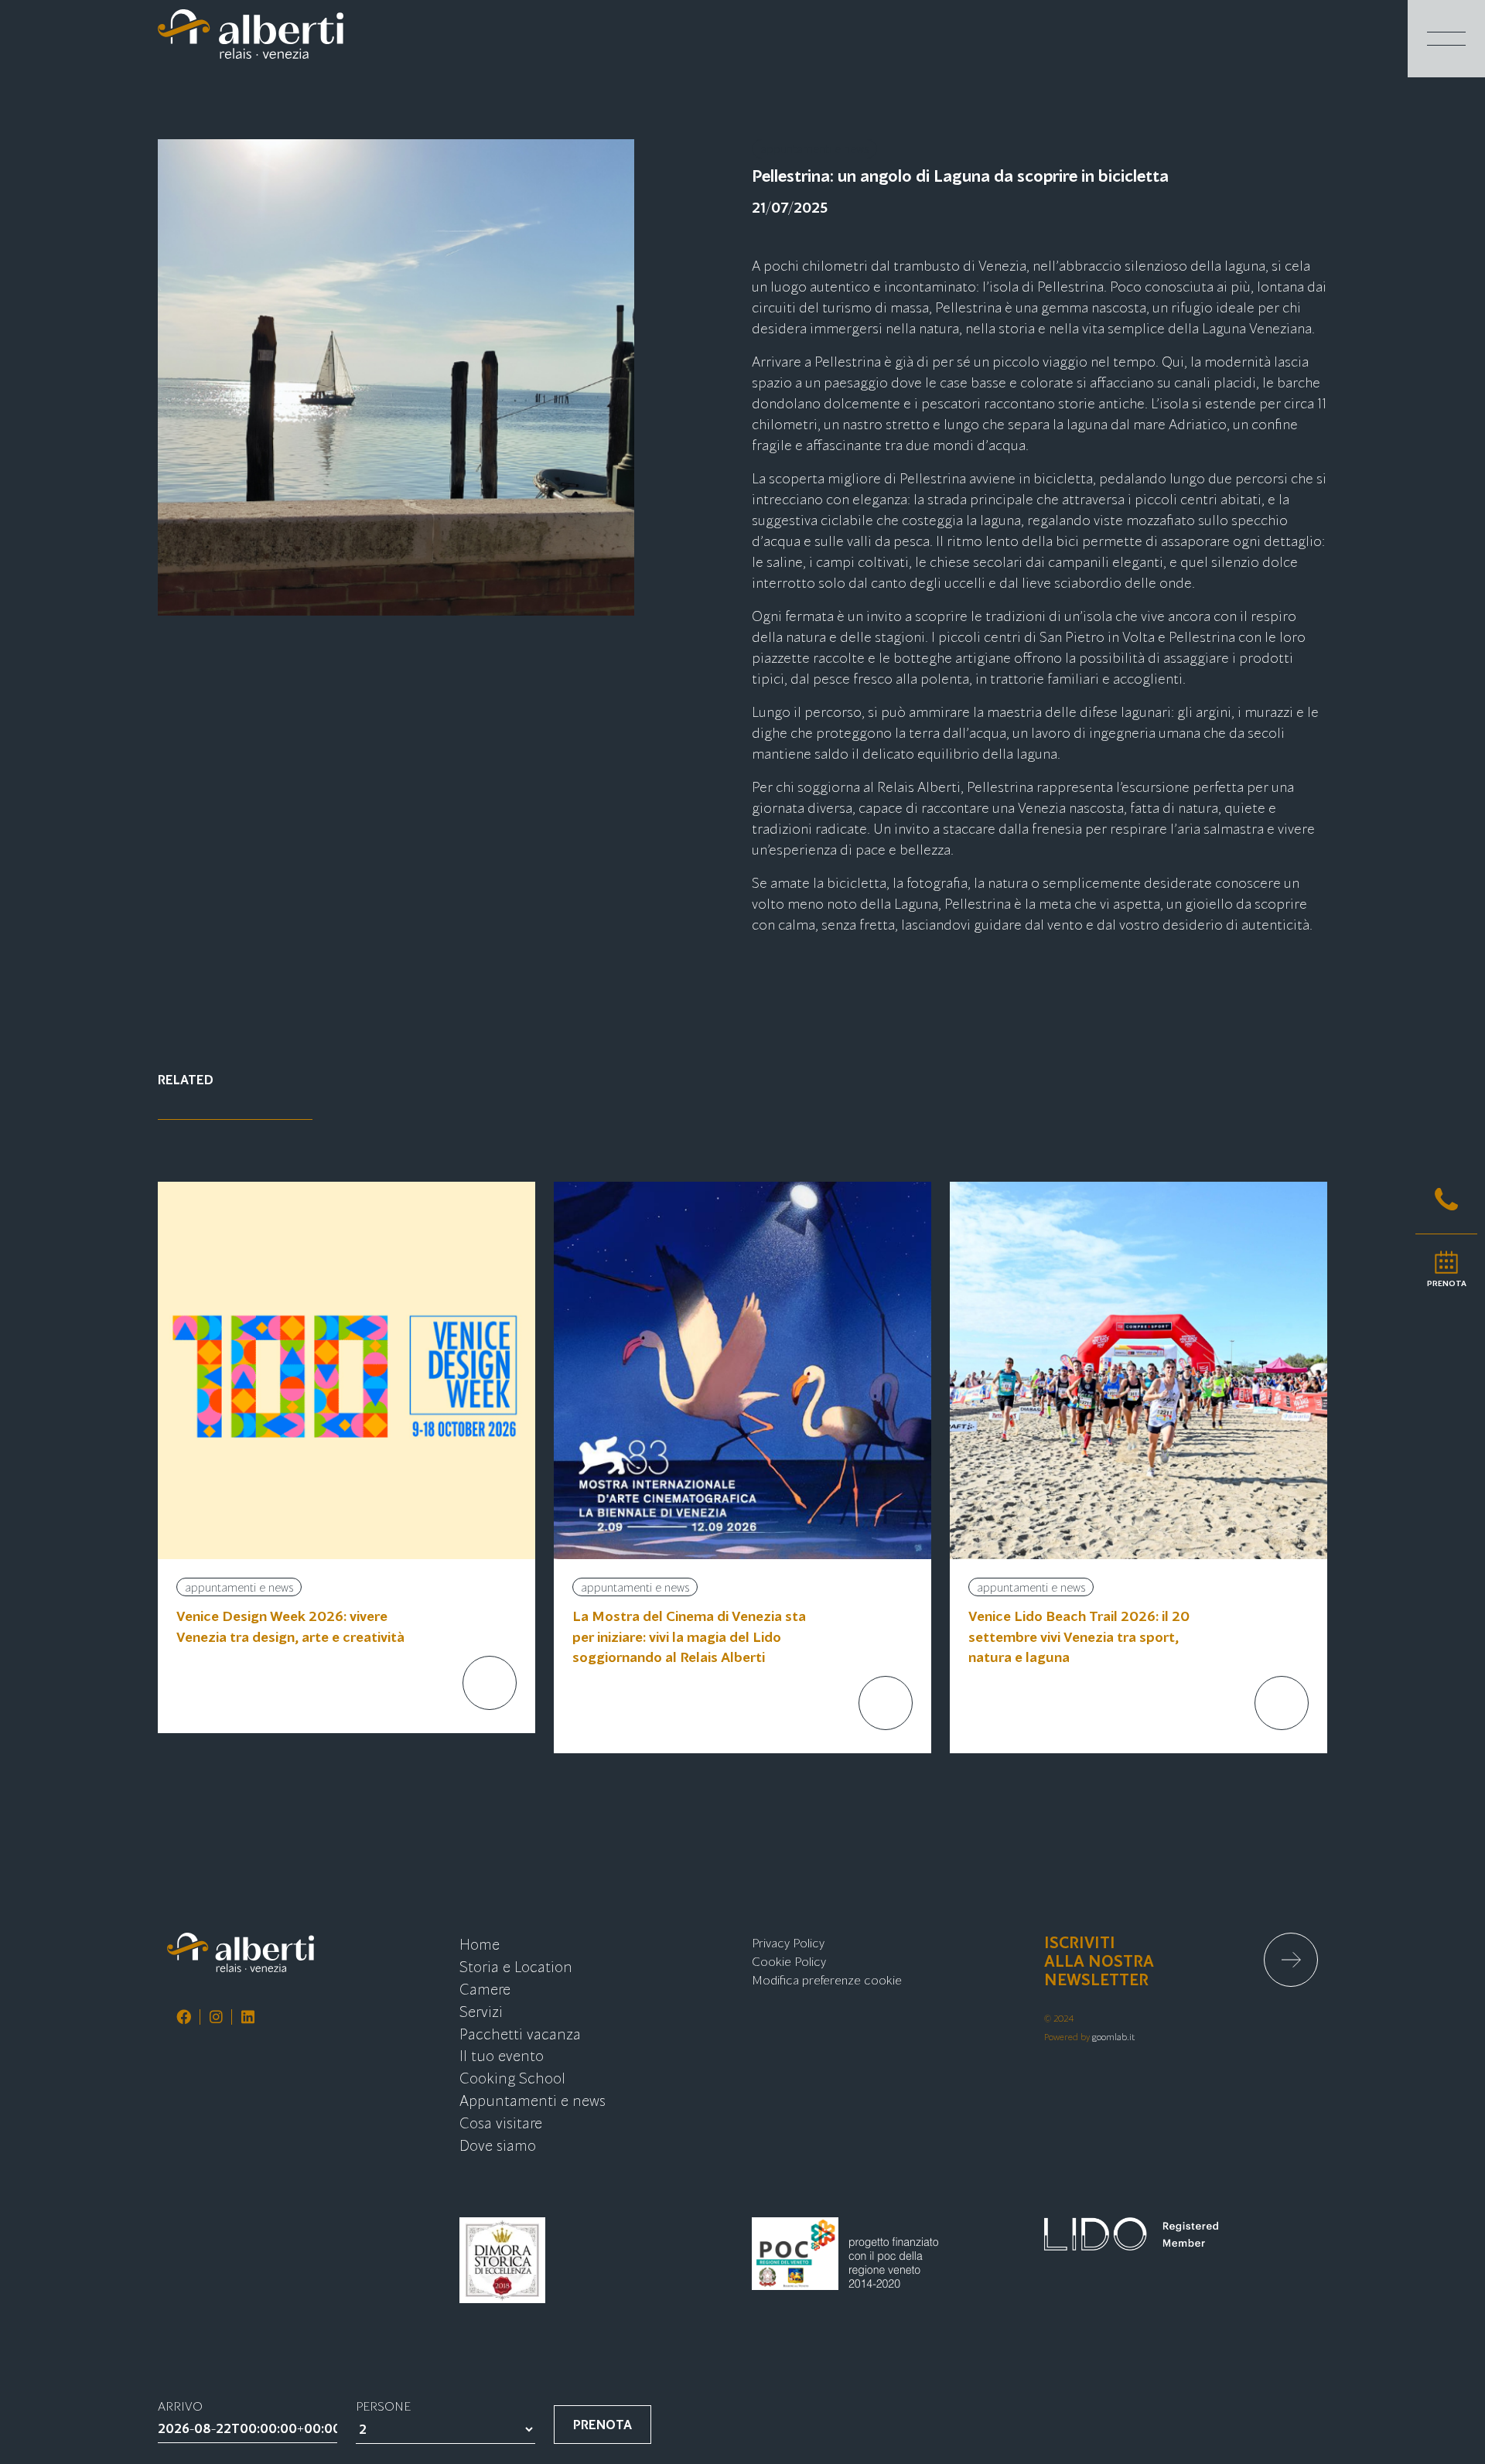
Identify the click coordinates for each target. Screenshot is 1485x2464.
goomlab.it (1114, 2036)
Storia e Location (516, 1966)
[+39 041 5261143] (1446, 1199)
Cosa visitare (501, 2122)
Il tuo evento (502, 2054)
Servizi (481, 2010)
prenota (603, 2424)
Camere (485, 1988)
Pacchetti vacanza (520, 2033)
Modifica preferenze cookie (827, 1979)
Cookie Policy (789, 1961)
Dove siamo (498, 2144)
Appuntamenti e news (533, 2099)
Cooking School (512, 2077)
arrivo (180, 2405)
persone (383, 2405)
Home (480, 1943)
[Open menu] (1446, 39)
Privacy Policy (788, 1942)
